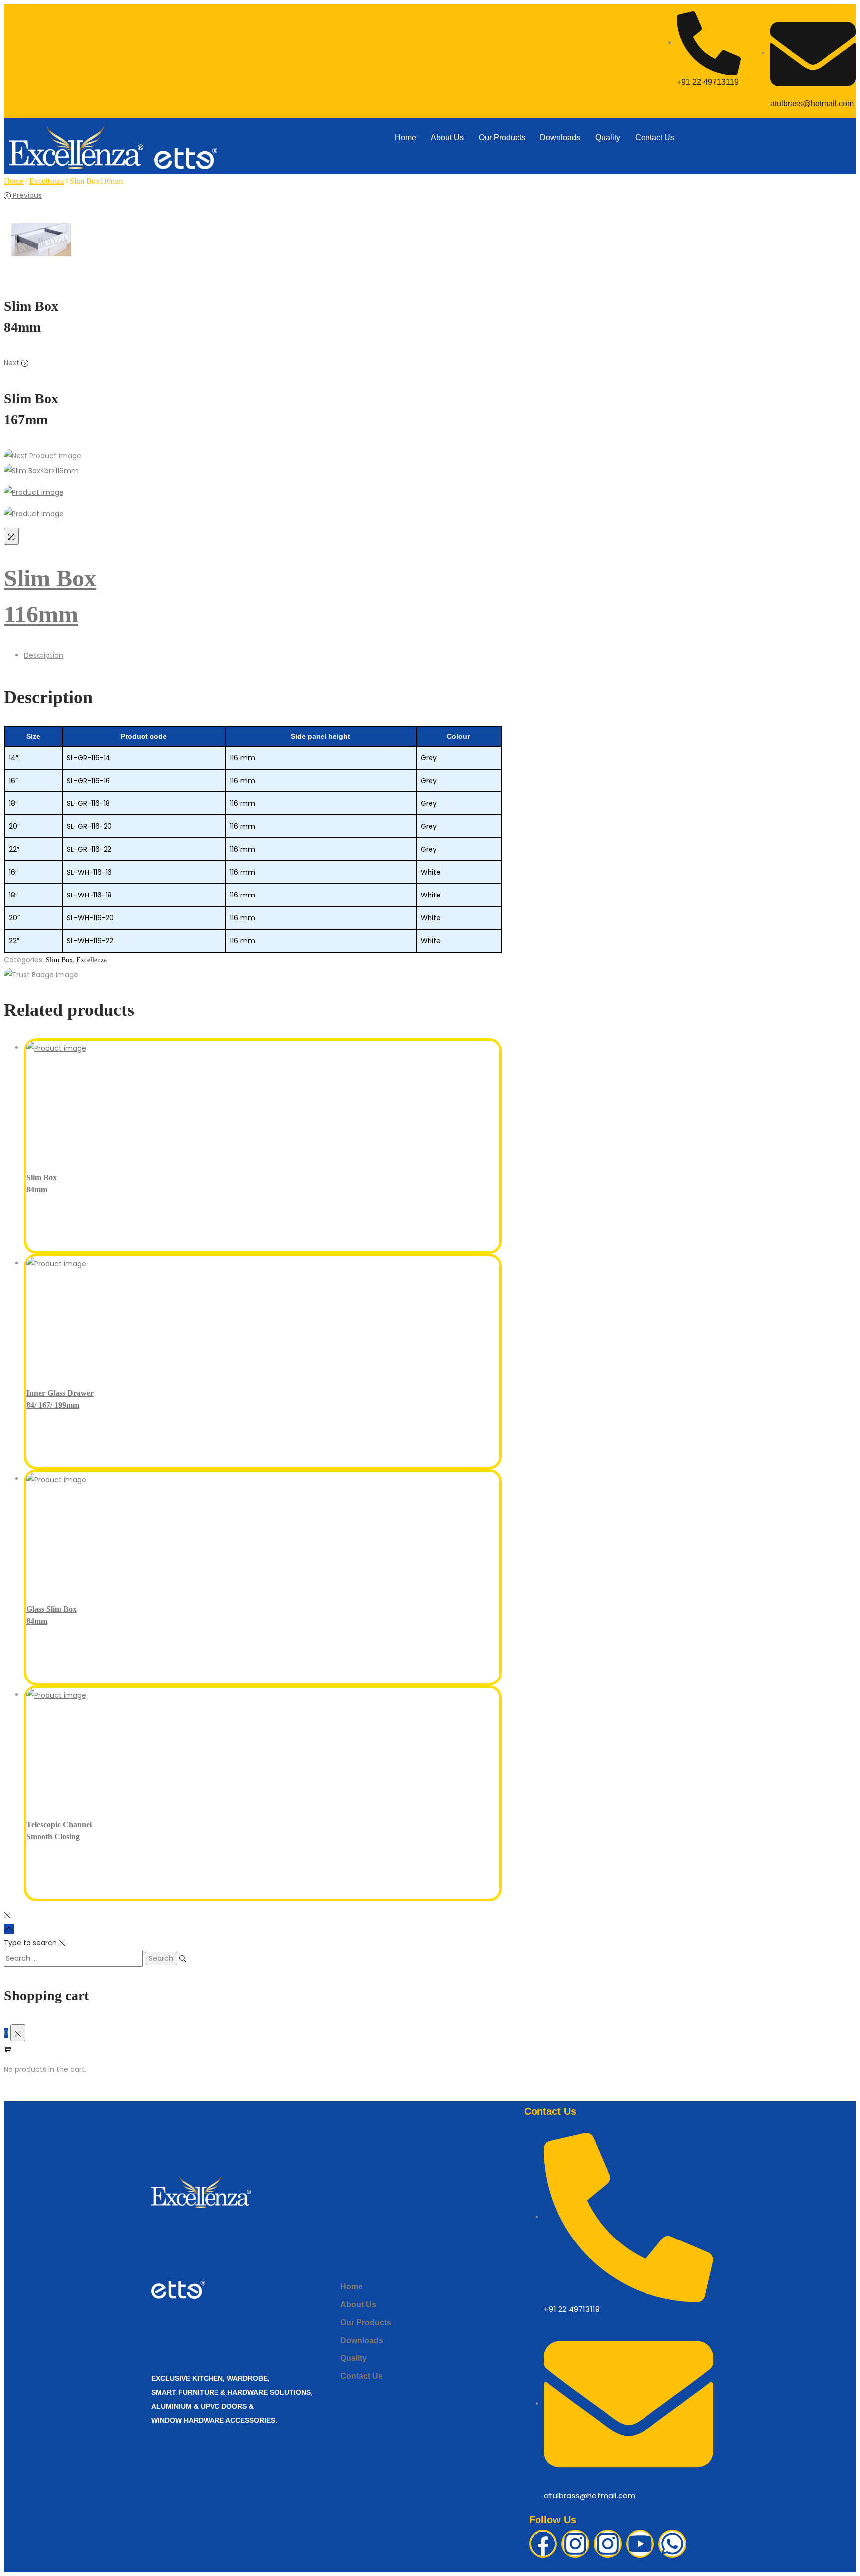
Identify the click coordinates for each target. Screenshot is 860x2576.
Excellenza (47, 181)
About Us (447, 138)
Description (44, 655)
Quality (608, 138)
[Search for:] (74, 1958)
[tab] (263, 655)
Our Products (502, 138)
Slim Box (59, 960)
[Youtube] (640, 2544)
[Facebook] (543, 2544)
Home (405, 138)
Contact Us (655, 138)
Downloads (560, 138)
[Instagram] (575, 2544)
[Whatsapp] (672, 2544)
